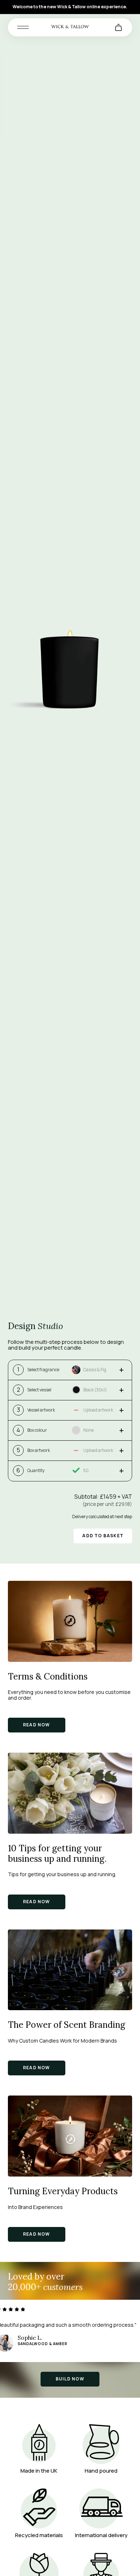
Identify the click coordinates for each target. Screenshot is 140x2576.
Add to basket (103, 1536)
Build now (70, 2379)
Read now (37, 1725)
